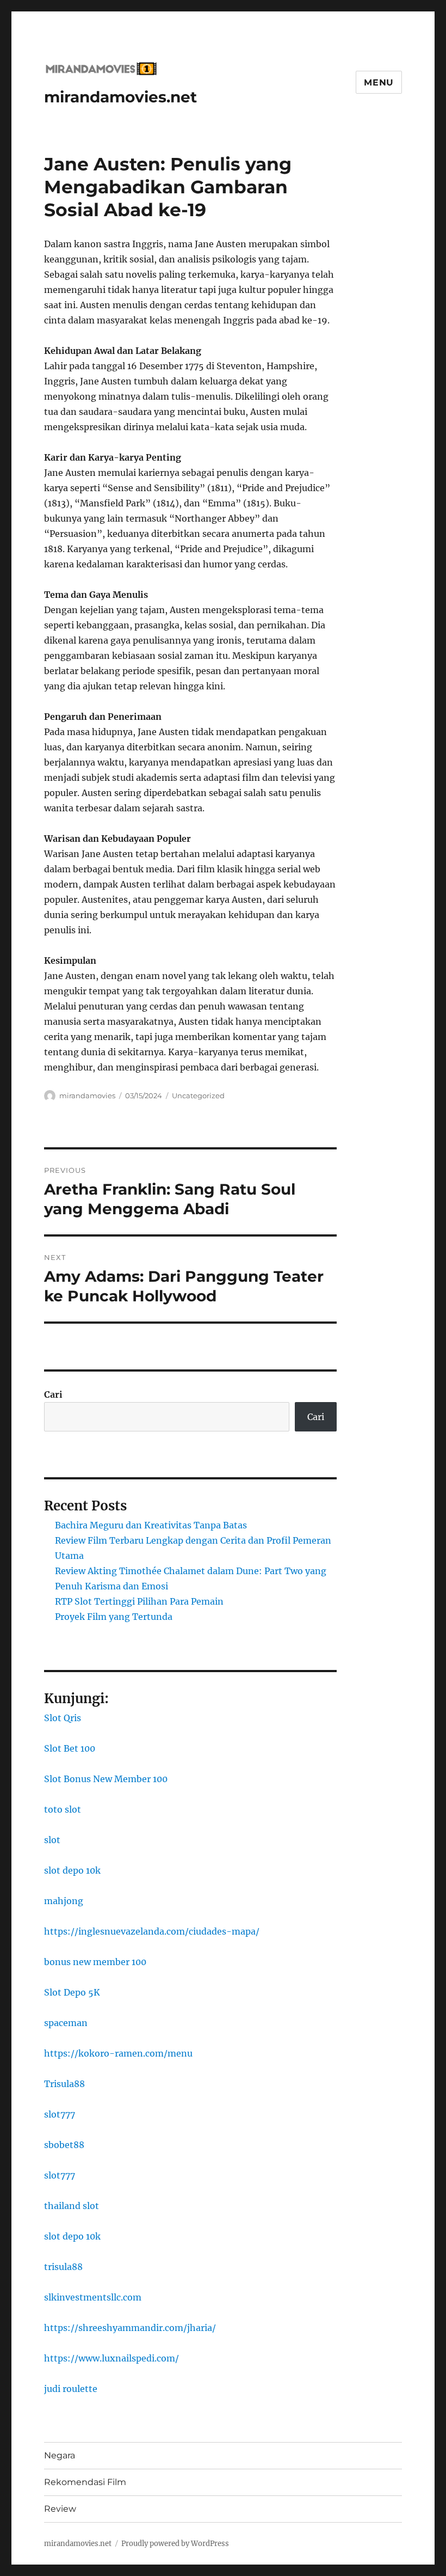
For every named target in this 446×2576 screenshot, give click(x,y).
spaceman (66, 2023)
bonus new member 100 (95, 1962)
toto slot (63, 1809)
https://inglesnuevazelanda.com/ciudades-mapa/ (152, 1931)
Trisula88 (64, 2084)
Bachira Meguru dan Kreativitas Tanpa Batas (151, 1525)
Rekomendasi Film (85, 2482)
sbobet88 (64, 2145)
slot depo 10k (72, 1870)
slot (52, 1840)
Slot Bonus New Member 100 (106, 1779)
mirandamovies (87, 1096)
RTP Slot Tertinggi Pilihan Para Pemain (139, 1601)
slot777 (60, 2114)
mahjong (64, 1901)
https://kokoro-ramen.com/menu (118, 2053)
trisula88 (63, 2267)
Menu (379, 82)
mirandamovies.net (120, 97)
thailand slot (72, 2206)
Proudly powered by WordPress (175, 2544)
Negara (60, 2455)
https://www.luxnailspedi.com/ (112, 2358)
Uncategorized (198, 1096)
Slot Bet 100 (70, 1748)
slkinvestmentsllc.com (93, 2297)
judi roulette (71, 2389)
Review (60, 2509)
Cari (53, 1394)
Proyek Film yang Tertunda (114, 1617)
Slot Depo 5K (72, 1992)
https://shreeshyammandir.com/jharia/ (130, 2328)
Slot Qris (63, 1718)
